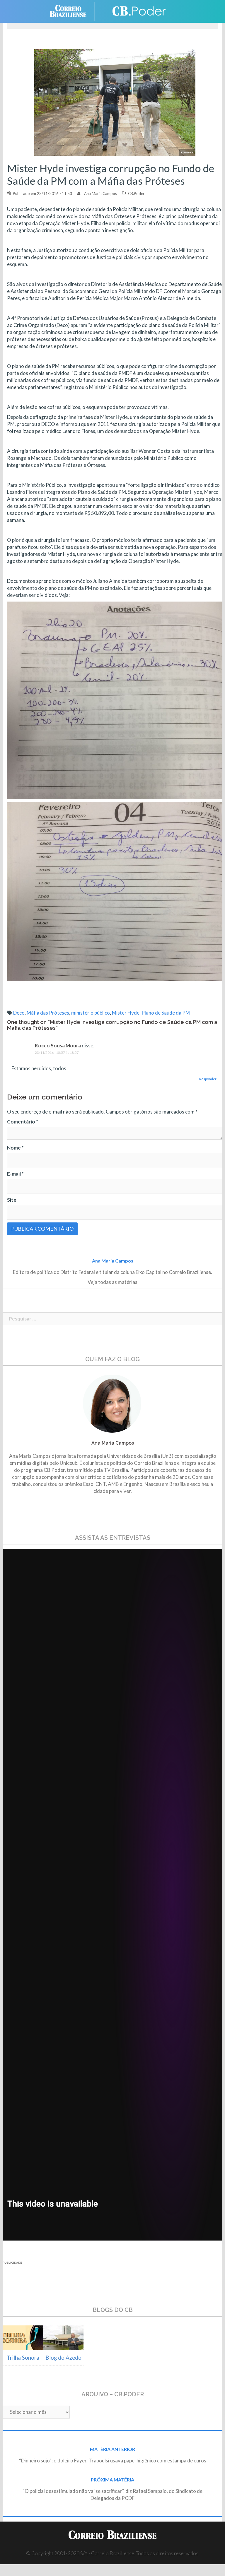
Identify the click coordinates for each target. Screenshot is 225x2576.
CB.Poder (136, 193)
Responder (208, 1079)
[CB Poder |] (136, 11)
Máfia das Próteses (48, 1013)
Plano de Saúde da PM (166, 1013)
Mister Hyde (126, 1013)
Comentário (23, 1122)
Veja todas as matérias (112, 1282)
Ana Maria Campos (100, 193)
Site (12, 1200)
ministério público (91, 1013)
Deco (19, 1013)
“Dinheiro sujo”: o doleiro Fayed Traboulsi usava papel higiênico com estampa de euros (113, 2461)
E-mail (15, 1174)
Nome (15, 1148)
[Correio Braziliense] (73, 11)
